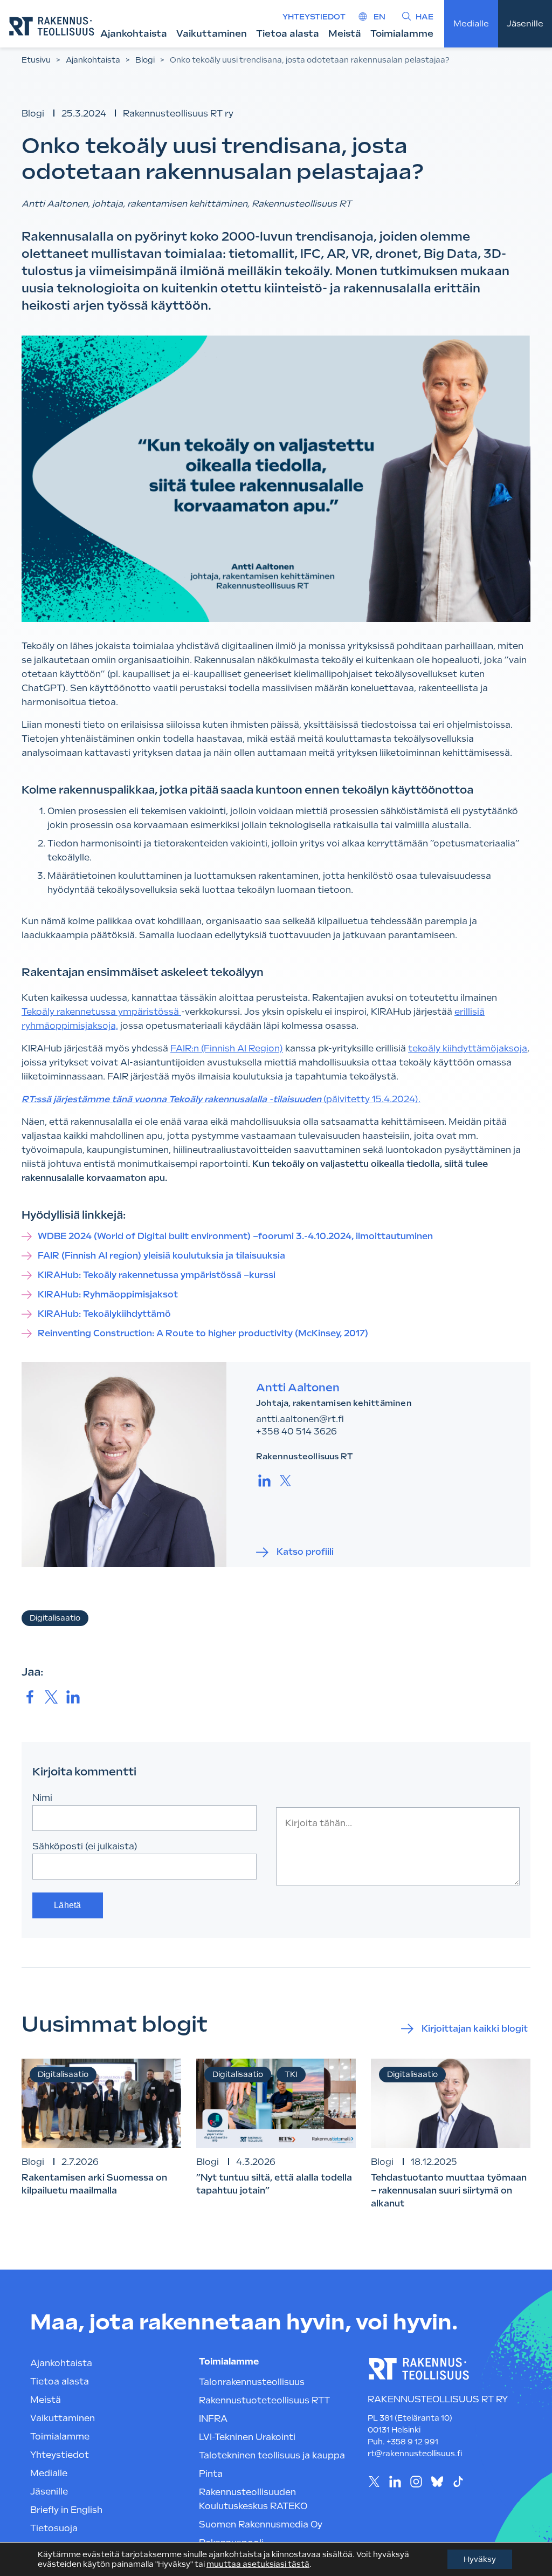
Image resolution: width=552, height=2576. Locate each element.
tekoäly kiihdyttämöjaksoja (468, 1048)
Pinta (211, 2474)
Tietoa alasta (288, 33)
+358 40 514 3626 (296, 1432)
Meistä (345, 33)
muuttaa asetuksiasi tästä (258, 2564)
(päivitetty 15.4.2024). (221, 1099)
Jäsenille (525, 24)
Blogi (145, 60)
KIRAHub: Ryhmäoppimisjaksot (108, 1294)
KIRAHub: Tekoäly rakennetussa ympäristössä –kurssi (158, 1275)
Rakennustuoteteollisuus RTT (264, 2400)
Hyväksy (480, 2559)
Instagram (416, 2482)
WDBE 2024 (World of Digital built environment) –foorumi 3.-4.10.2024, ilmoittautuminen (235, 1236)
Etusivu (36, 60)
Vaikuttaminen (212, 33)
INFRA (213, 2419)
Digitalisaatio (55, 1618)
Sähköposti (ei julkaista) (85, 1846)
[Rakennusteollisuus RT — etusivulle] (52, 26)
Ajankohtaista (134, 33)
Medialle (471, 24)
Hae (425, 17)
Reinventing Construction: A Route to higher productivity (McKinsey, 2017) (203, 1333)
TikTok (458, 2482)
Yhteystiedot (314, 17)
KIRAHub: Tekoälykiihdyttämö (105, 1314)
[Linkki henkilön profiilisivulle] (124, 1465)
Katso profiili (305, 1552)
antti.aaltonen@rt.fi (300, 1419)
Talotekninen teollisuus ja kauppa (272, 2455)
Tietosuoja (54, 2528)
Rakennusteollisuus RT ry (178, 114)
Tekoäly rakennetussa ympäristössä (101, 1012)
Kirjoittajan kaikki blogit (475, 2029)
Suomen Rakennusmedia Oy (261, 2524)
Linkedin (395, 2482)
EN (379, 17)
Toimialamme (402, 33)
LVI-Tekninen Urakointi (247, 2437)
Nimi (42, 1798)
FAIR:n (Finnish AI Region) (227, 1048)
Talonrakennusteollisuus (252, 2382)
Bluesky (437, 2482)
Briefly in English (66, 2510)
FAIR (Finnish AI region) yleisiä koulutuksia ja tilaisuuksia (161, 1256)
